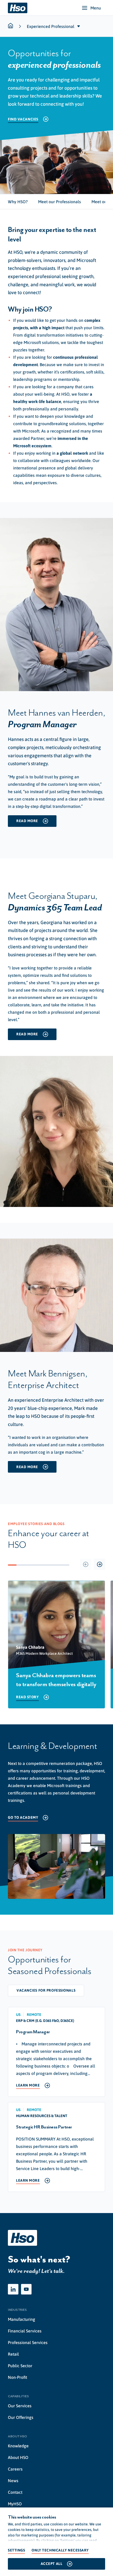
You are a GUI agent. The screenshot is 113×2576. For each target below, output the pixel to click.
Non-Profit (17, 2377)
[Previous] (86, 1564)
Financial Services (25, 2331)
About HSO (18, 2457)
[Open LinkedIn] (13, 2289)
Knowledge (18, 2446)
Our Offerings (21, 2417)
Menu (96, 8)
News (13, 2481)
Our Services (20, 2406)
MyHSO (15, 2504)
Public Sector (20, 2366)
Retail (13, 2354)
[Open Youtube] (26, 2289)
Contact (15, 2492)
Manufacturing (22, 2319)
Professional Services (28, 2342)
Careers (15, 2469)
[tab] (18, 202)
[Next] (99, 1564)
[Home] (18, 8)
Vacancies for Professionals (46, 1990)
